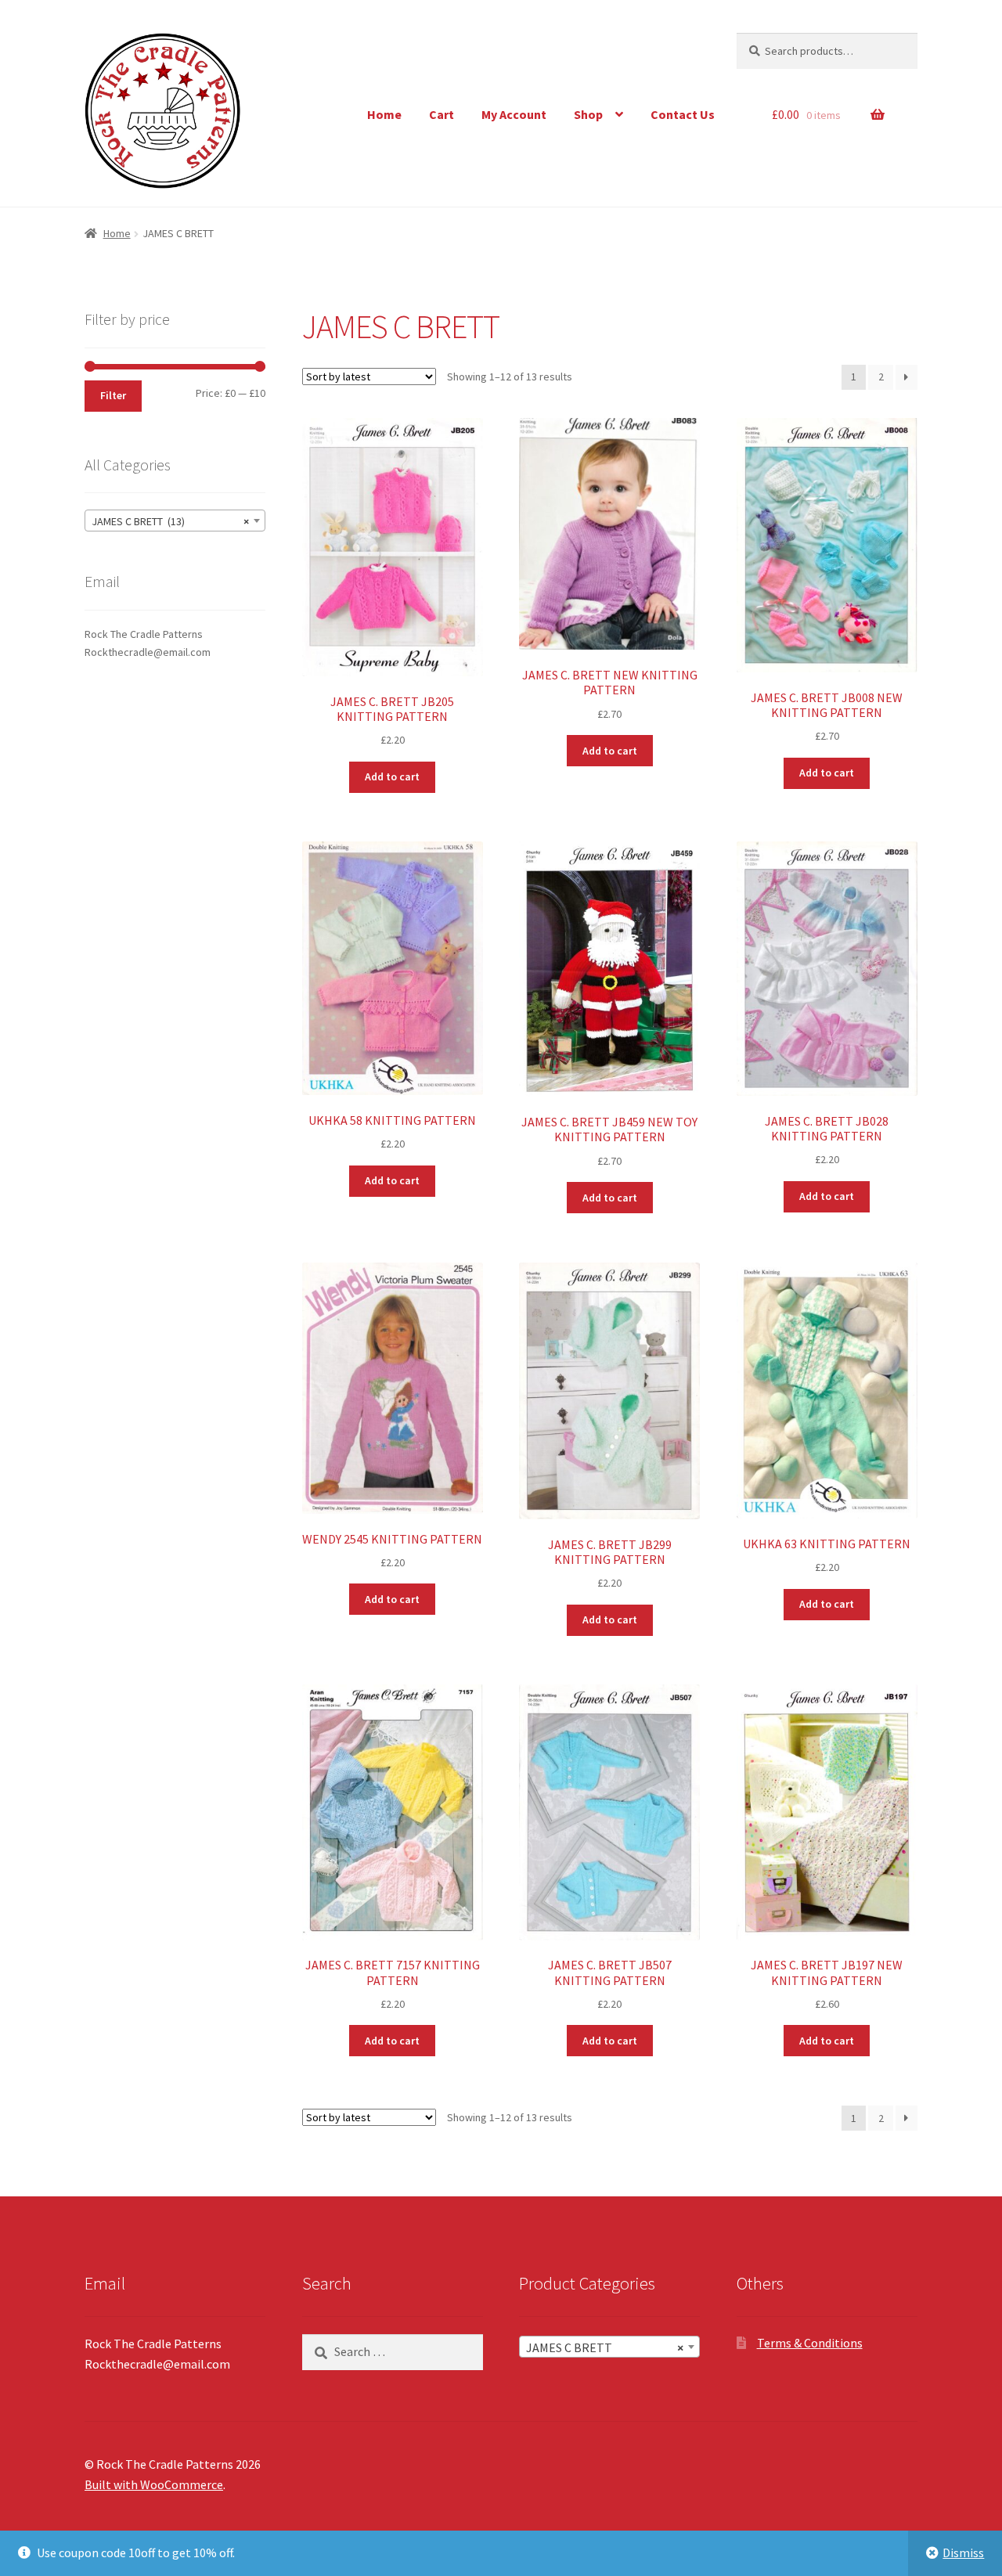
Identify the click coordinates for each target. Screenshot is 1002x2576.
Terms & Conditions (810, 2343)
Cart (442, 114)
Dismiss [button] (963, 2553)
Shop (588, 114)
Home (384, 114)
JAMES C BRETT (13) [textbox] (170, 521)
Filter (113, 395)
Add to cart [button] (392, 776)
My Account (514, 114)
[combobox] (175, 521)
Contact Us (683, 114)
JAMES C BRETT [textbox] (605, 2347)
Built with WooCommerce (154, 2484)
